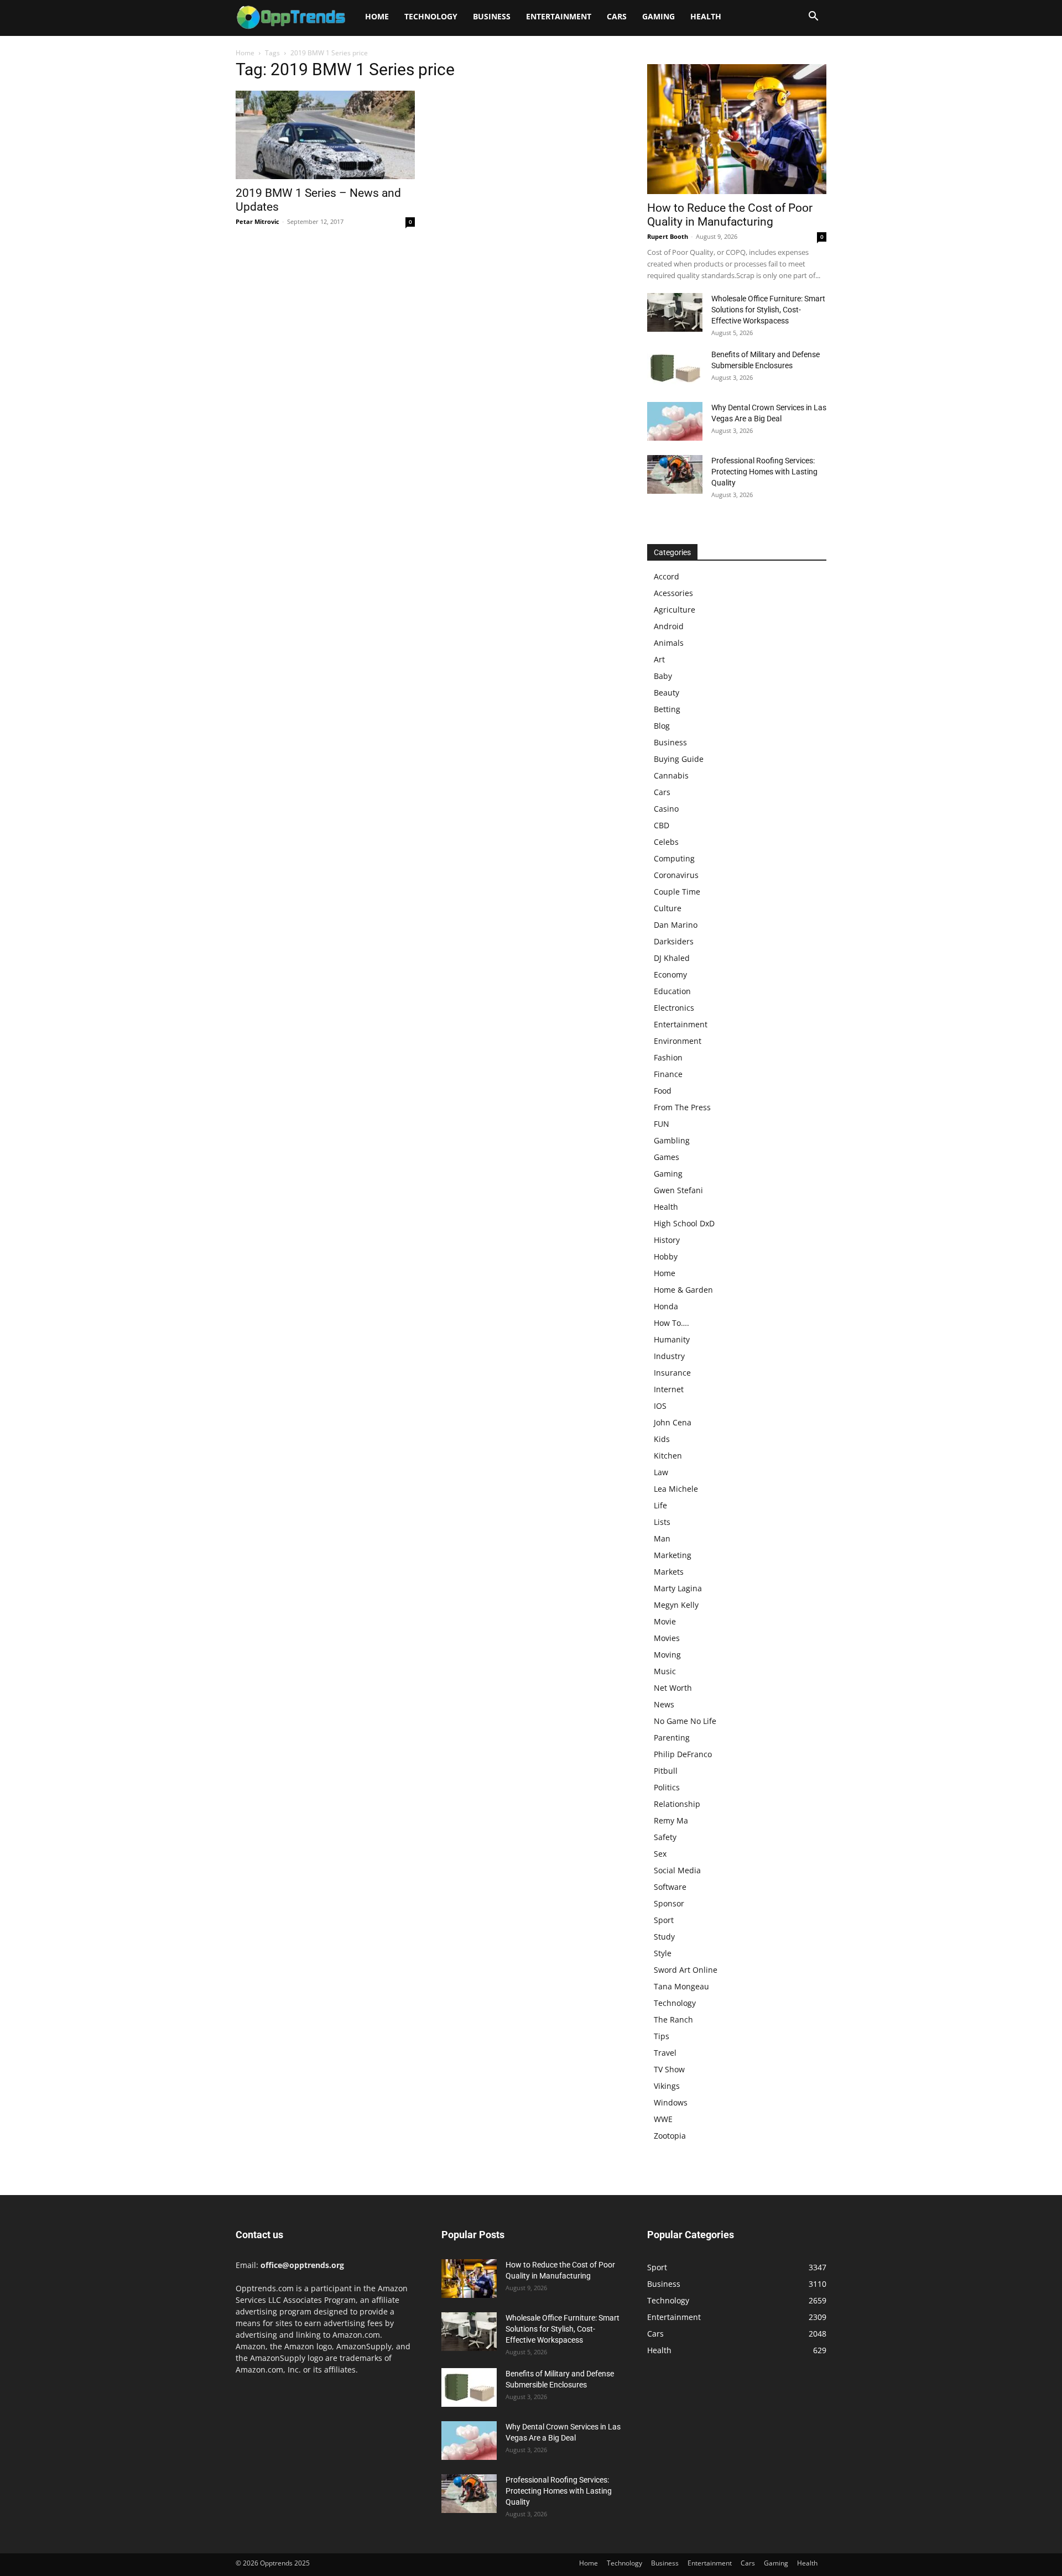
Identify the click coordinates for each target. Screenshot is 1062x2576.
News (664, 1704)
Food (663, 1091)
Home (377, 16)
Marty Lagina (678, 1588)
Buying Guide (679, 759)
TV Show (669, 2069)
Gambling (672, 1140)
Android (669, 626)
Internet (669, 1389)
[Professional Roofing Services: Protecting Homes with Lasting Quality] (675, 474)
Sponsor (669, 1903)
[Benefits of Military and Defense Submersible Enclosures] (675, 368)
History (667, 1240)
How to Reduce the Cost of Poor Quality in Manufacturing (730, 215)
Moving (667, 1655)
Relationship (677, 1804)
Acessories (673, 593)
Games (667, 1157)
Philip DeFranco (683, 1754)
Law (661, 1472)
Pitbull (666, 1771)
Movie (665, 1621)
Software (670, 1887)
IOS (660, 1406)
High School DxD (684, 1223)
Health (706, 16)
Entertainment (559, 16)
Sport (664, 1920)
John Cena (673, 1422)
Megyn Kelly (676, 1605)
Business (492, 16)
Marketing (673, 1555)
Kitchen (668, 1456)
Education (672, 991)
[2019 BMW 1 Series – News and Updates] (325, 135)
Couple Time (677, 892)
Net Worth (673, 1688)
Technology (431, 16)
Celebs (666, 842)
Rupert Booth (668, 236)
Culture (668, 908)
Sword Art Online (686, 1970)
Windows (671, 2102)
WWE (663, 2119)
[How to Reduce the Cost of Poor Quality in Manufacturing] (737, 129)
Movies (667, 1638)
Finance (668, 1074)
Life (660, 1505)
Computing (674, 858)
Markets (669, 1572)
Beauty (667, 693)
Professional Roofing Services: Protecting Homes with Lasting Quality (764, 472)
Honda (666, 1306)
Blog (662, 726)
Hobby (666, 1256)
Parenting (672, 1738)
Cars (617, 16)
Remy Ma (671, 1820)
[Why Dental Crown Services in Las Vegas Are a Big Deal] (675, 421)
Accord (667, 576)
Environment (678, 1041)
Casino (666, 809)
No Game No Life (685, 1721)
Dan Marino (676, 925)
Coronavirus (676, 875)
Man (662, 1538)
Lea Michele (676, 1489)
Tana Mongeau (681, 1986)
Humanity (672, 1339)
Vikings (667, 2086)
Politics (667, 1787)
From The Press (682, 1107)
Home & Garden (683, 1290)
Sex (660, 1854)
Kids (662, 1439)
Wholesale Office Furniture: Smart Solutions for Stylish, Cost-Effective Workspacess (768, 310)
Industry (669, 1356)
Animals (669, 643)
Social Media (677, 1870)
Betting (667, 709)
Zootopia (670, 2136)
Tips (662, 2036)
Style (663, 1953)
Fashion (668, 1057)
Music (665, 1671)
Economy (670, 975)
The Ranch (673, 2019)
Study (664, 1937)
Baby (663, 676)
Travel (665, 2053)
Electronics (674, 1008)
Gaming (658, 16)
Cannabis (671, 775)
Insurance (672, 1373)
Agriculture (675, 610)
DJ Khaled (672, 958)
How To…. (671, 1323)
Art (659, 659)
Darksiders (674, 941)
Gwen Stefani (678, 1190)
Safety (665, 1837)
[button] (813, 17)
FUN (662, 1124)
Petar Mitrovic (257, 221)
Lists (662, 1522)
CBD (662, 825)
